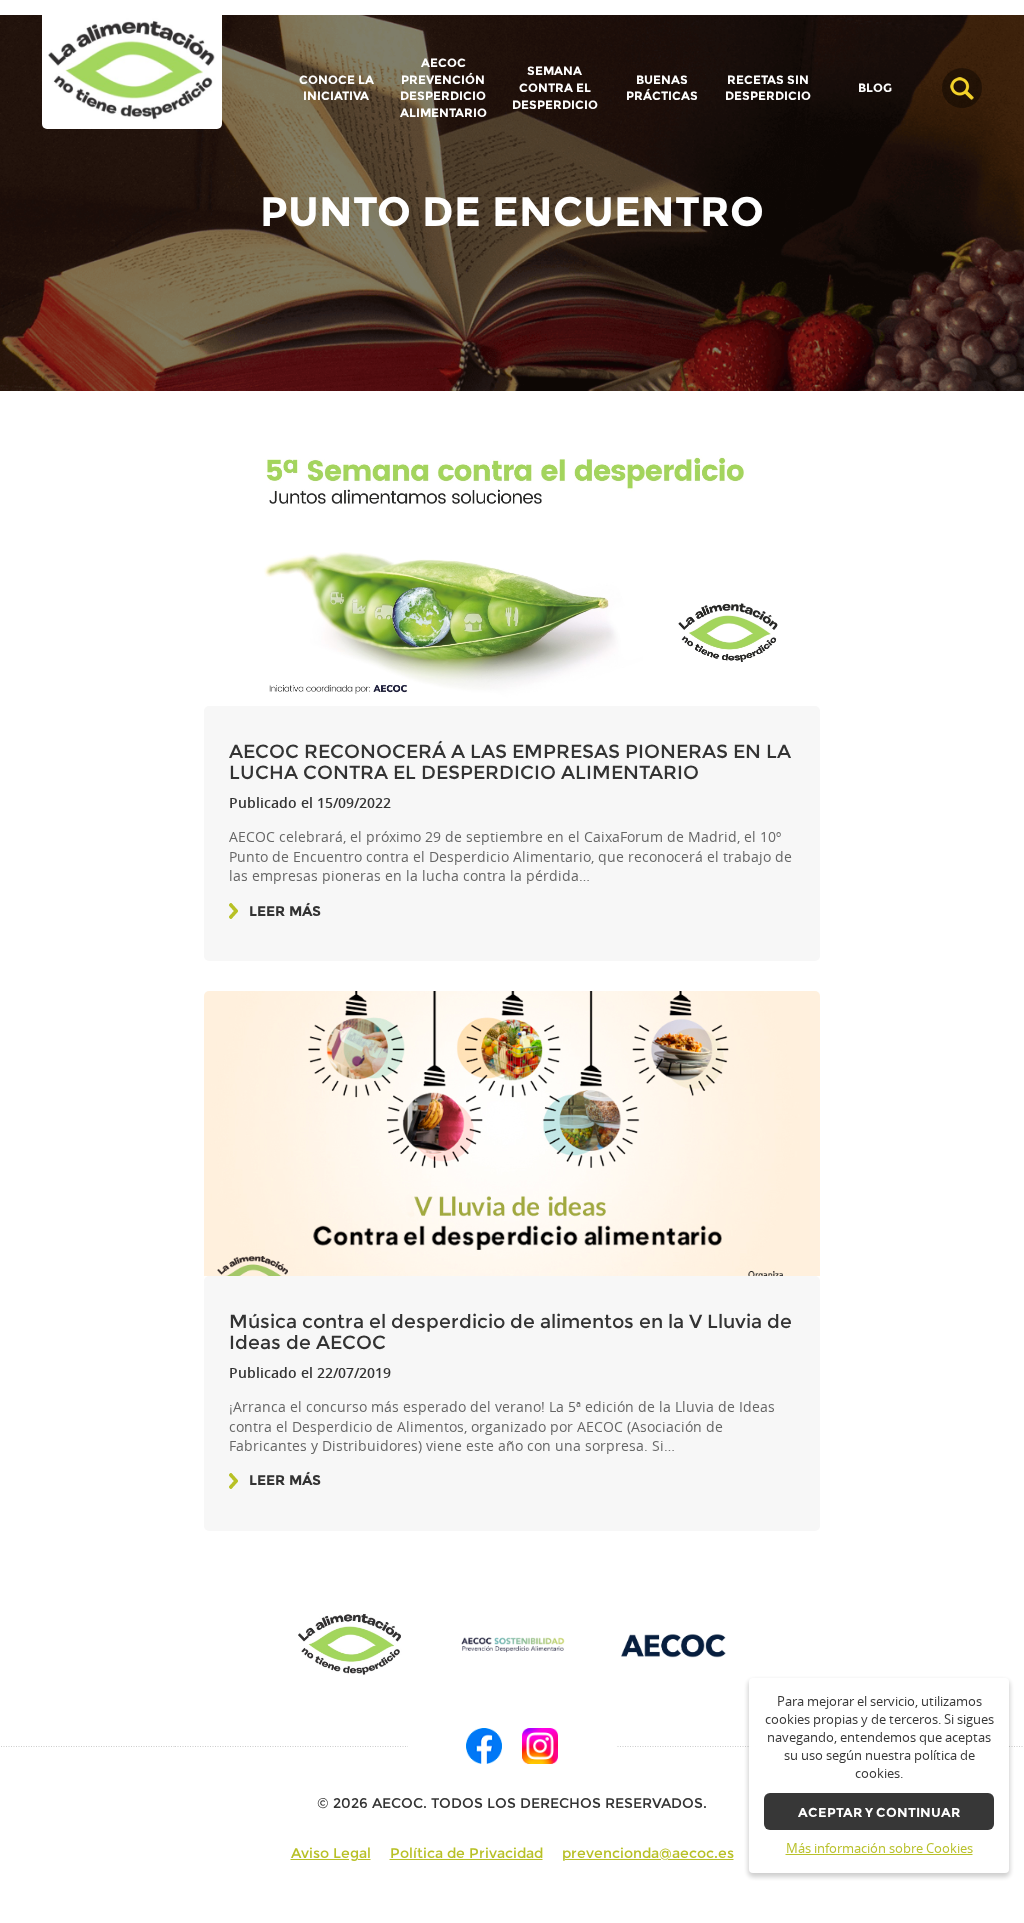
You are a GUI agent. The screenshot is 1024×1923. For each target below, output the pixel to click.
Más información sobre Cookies (879, 1848)
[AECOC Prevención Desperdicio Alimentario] (512, 1644)
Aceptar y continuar (879, 1812)
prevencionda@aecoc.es (648, 1853)
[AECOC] (674, 1644)
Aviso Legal (331, 1853)
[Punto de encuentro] (132, 70)
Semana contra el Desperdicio (555, 87)
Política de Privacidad (466, 1853)
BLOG (875, 88)
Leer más (285, 911)
